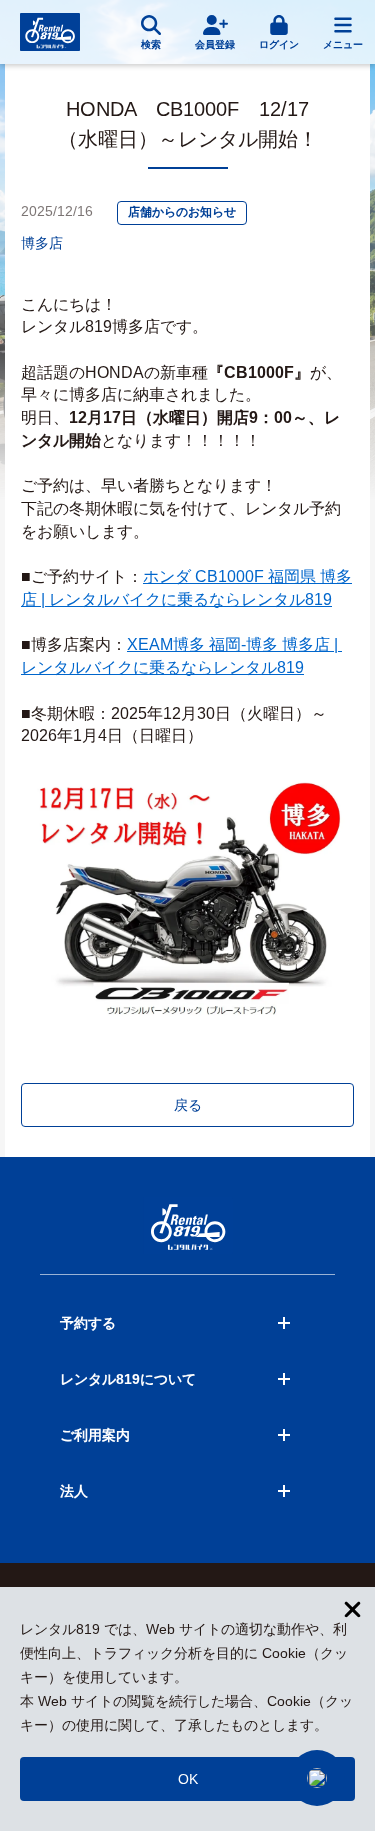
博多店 (42, 243)
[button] (317, 1778)
